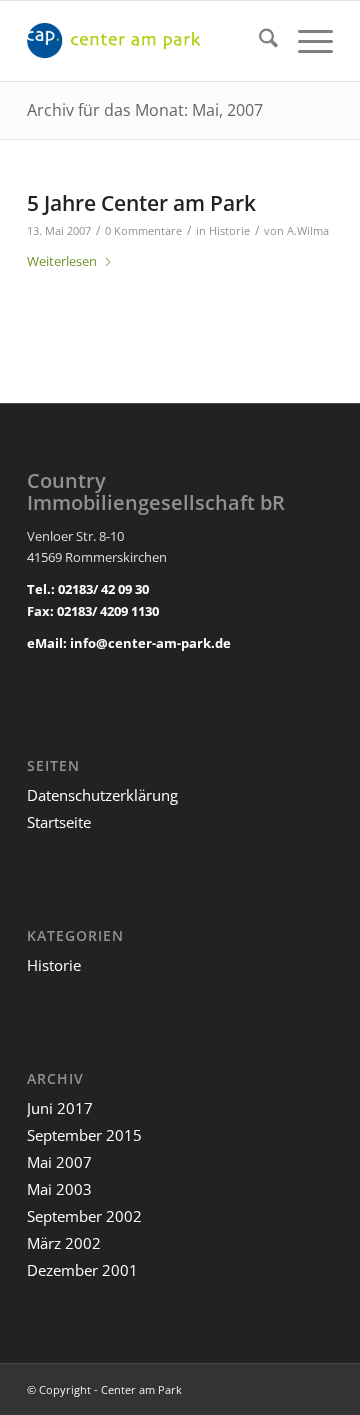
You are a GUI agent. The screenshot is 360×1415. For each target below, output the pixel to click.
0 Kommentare (143, 231)
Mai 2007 (59, 1162)
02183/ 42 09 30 (103, 589)
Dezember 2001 (82, 1270)
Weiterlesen (62, 261)
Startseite (59, 822)
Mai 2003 (59, 1189)
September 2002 (84, 1216)
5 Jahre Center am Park (141, 203)
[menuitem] (258, 41)
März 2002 (64, 1243)
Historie (229, 231)
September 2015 (84, 1135)
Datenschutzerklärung (102, 795)
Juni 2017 (60, 1108)
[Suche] (258, 41)
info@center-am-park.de (150, 643)
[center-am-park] (149, 41)
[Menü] (305, 41)
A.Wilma (308, 231)
